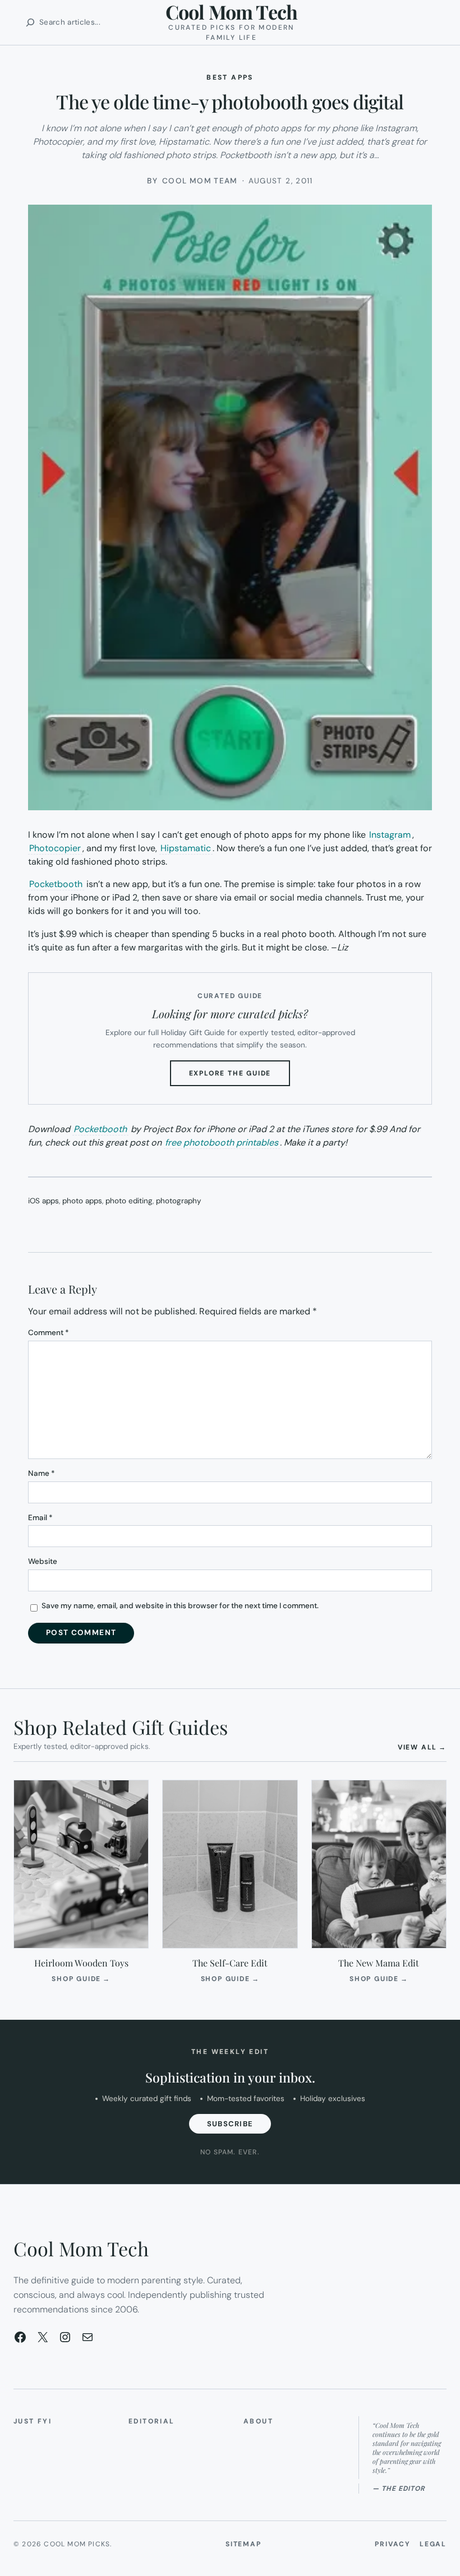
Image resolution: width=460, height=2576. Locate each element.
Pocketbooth (56, 884)
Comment (49, 1333)
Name (42, 1473)
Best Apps (230, 77)
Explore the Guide (240, 1077)
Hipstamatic (186, 848)
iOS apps (43, 1201)
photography (179, 1201)
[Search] (30, 22)
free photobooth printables (222, 1142)
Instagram (390, 835)
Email (40, 1518)
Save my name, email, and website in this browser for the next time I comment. (180, 1606)
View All (422, 1747)
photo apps (82, 1201)
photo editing (129, 1201)
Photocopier (55, 848)
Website (43, 1561)
